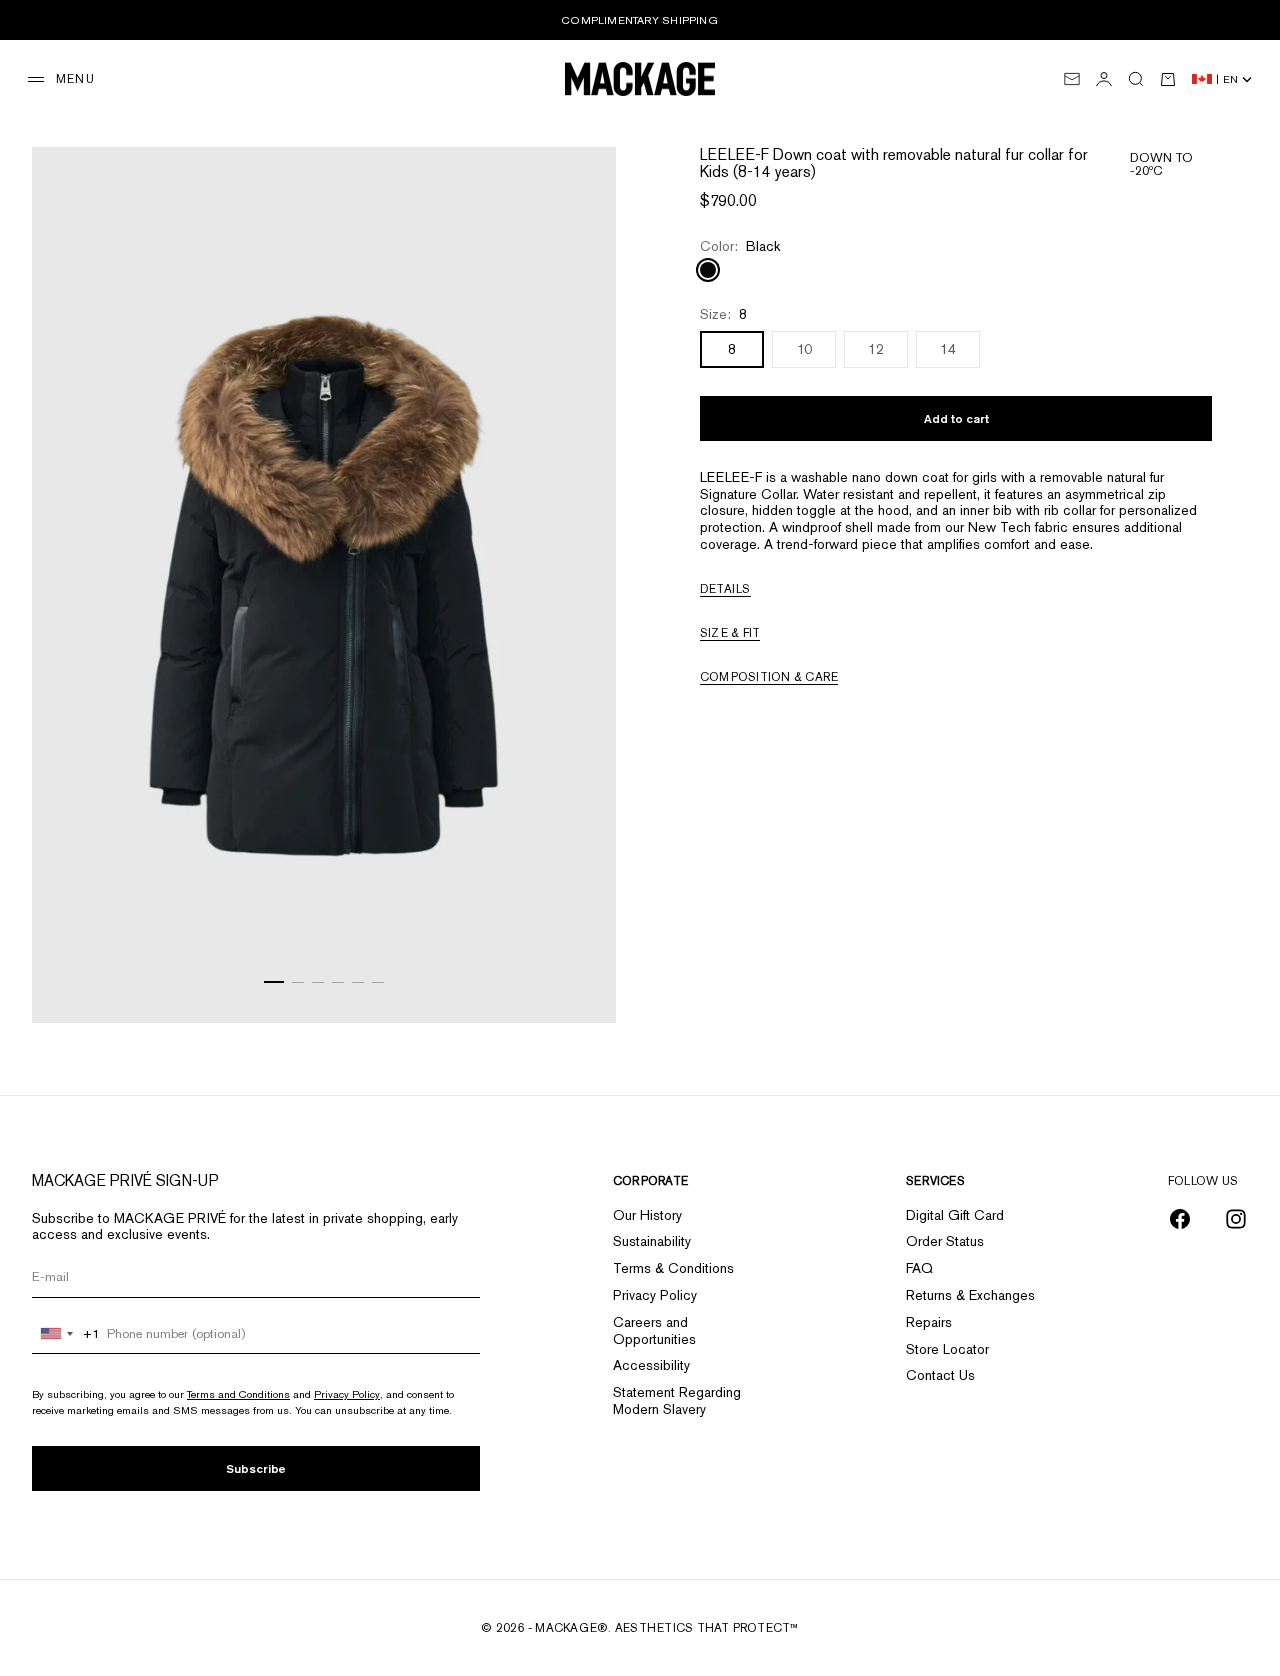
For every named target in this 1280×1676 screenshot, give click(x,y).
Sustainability (652, 1241)
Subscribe (256, 1468)
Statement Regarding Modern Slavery (677, 1400)
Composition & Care (769, 677)
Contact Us (940, 1375)
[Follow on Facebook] (1180, 1219)
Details (725, 589)
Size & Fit (730, 633)
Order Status (945, 1241)
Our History (647, 1215)
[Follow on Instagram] (1236, 1219)
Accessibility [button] (651, 1365)
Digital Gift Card (955, 1215)
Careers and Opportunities (654, 1330)
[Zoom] (576, 983)
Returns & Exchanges (970, 1295)
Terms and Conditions (238, 1394)
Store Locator (947, 1349)
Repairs (929, 1322)
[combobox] (66, 1334)
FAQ (919, 1268)
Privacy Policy (347, 1394)
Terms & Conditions (673, 1268)
